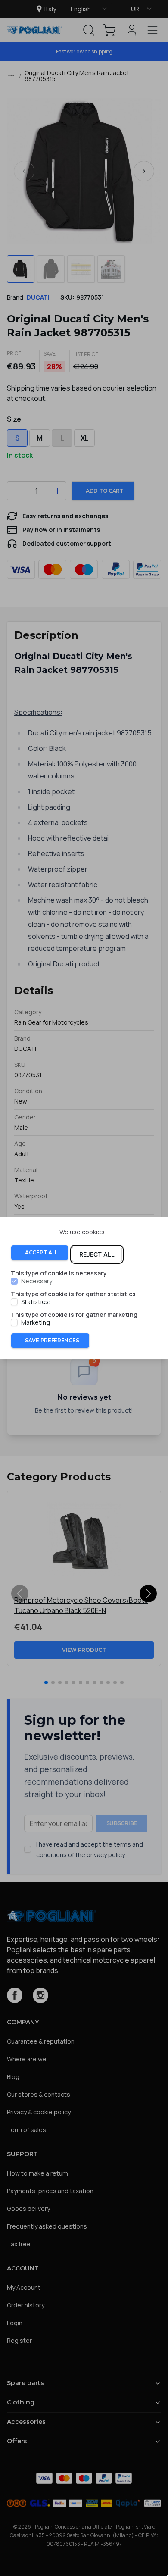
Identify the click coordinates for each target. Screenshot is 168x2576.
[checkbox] (14, 1281)
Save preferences (52, 1340)
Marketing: (36, 1322)
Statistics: (36, 1302)
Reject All (97, 1254)
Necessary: (37, 1281)
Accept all (41, 1252)
